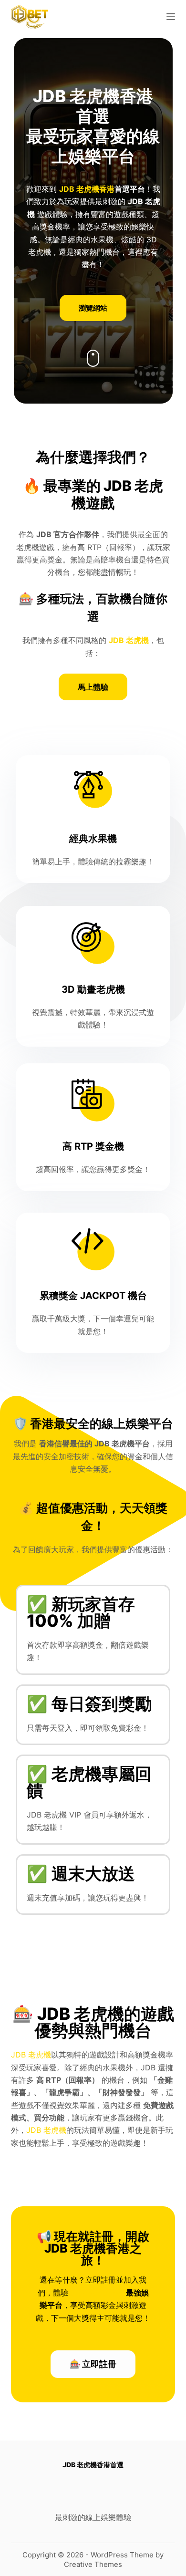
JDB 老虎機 (31, 2055)
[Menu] (171, 17)
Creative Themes (93, 2564)
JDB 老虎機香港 (87, 189)
